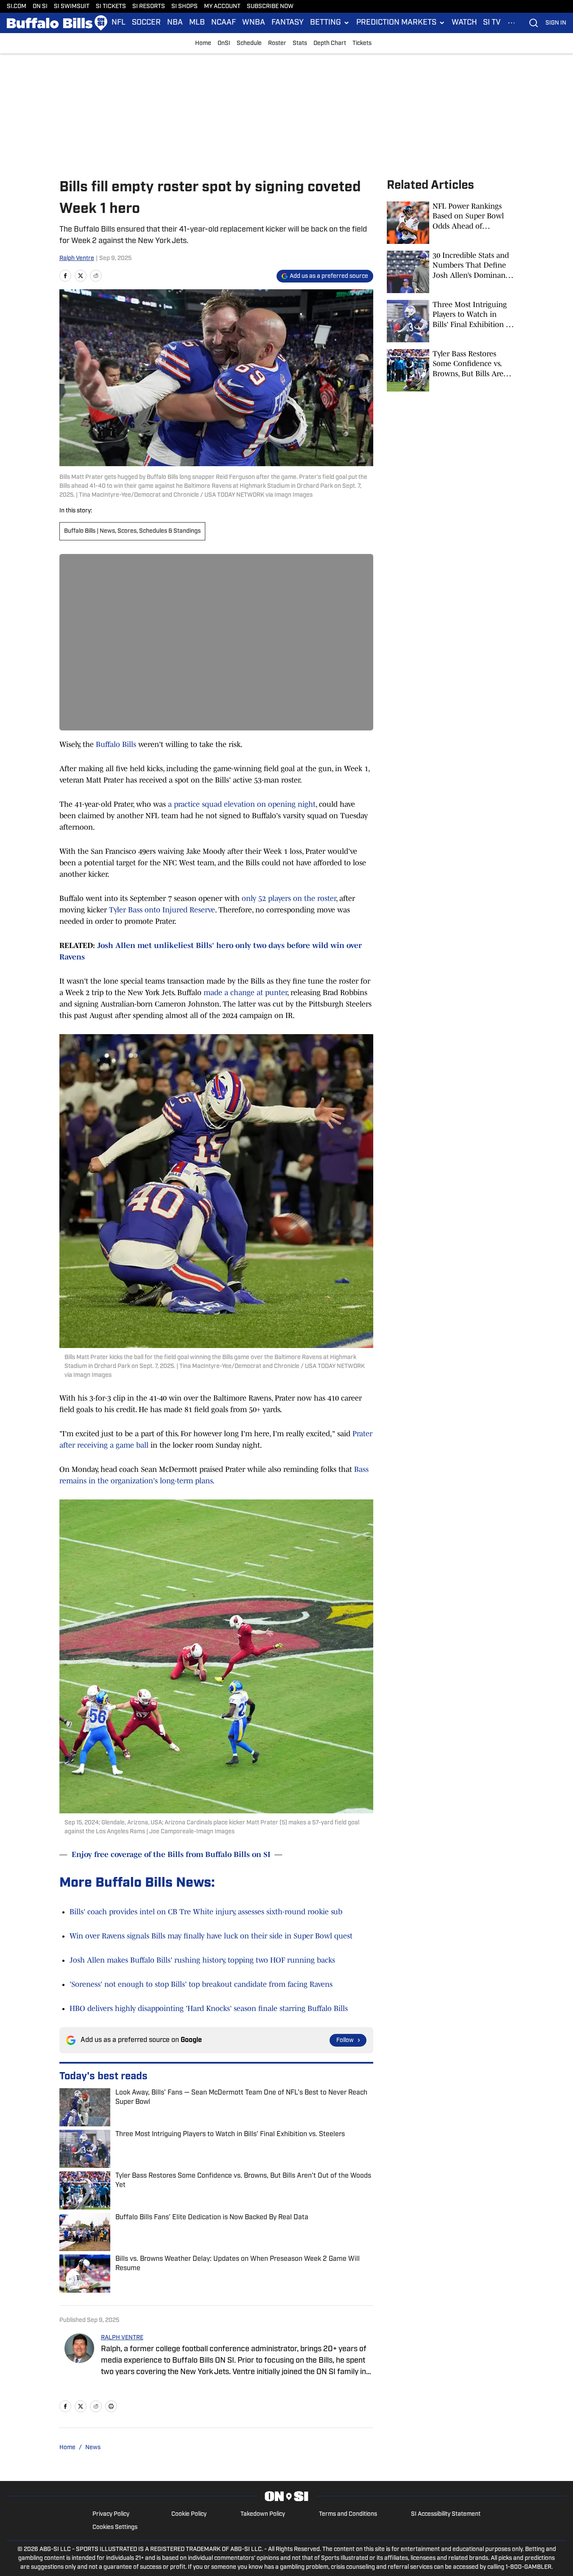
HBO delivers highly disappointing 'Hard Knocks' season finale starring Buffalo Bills (209, 2008)
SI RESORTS (149, 7)
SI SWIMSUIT (72, 7)
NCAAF (224, 23)
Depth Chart (330, 43)
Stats (300, 43)
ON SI (40, 7)
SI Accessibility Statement (446, 2514)
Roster (277, 43)
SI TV (492, 23)
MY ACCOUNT (222, 7)
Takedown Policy (263, 2514)
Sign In (556, 23)
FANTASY (288, 23)
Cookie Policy (189, 2514)
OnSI (224, 43)
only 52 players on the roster (289, 898)
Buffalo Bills (116, 744)
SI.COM (17, 7)
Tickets (362, 43)
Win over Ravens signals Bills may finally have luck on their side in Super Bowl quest (211, 1936)
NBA (175, 23)
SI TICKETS (111, 7)
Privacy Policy (111, 2514)
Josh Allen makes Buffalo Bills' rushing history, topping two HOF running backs (202, 1960)
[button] (330, 23)
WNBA (254, 23)
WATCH (464, 23)
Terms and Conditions (348, 2514)
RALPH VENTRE (122, 2338)
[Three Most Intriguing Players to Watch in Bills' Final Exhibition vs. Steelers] (450, 321)
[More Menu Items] (512, 23)
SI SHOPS (184, 7)
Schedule (249, 43)
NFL (119, 23)
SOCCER (146, 23)
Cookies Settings (115, 2527)
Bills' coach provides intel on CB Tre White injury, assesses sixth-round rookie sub (206, 1912)
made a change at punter (245, 993)
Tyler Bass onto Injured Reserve (162, 910)
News (93, 2448)
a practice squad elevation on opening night (242, 804)
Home (203, 43)
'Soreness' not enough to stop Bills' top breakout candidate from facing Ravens (201, 1984)
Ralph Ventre (77, 259)
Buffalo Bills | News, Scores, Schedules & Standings (132, 531)
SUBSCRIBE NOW (270, 7)
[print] (111, 2406)
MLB (197, 23)
